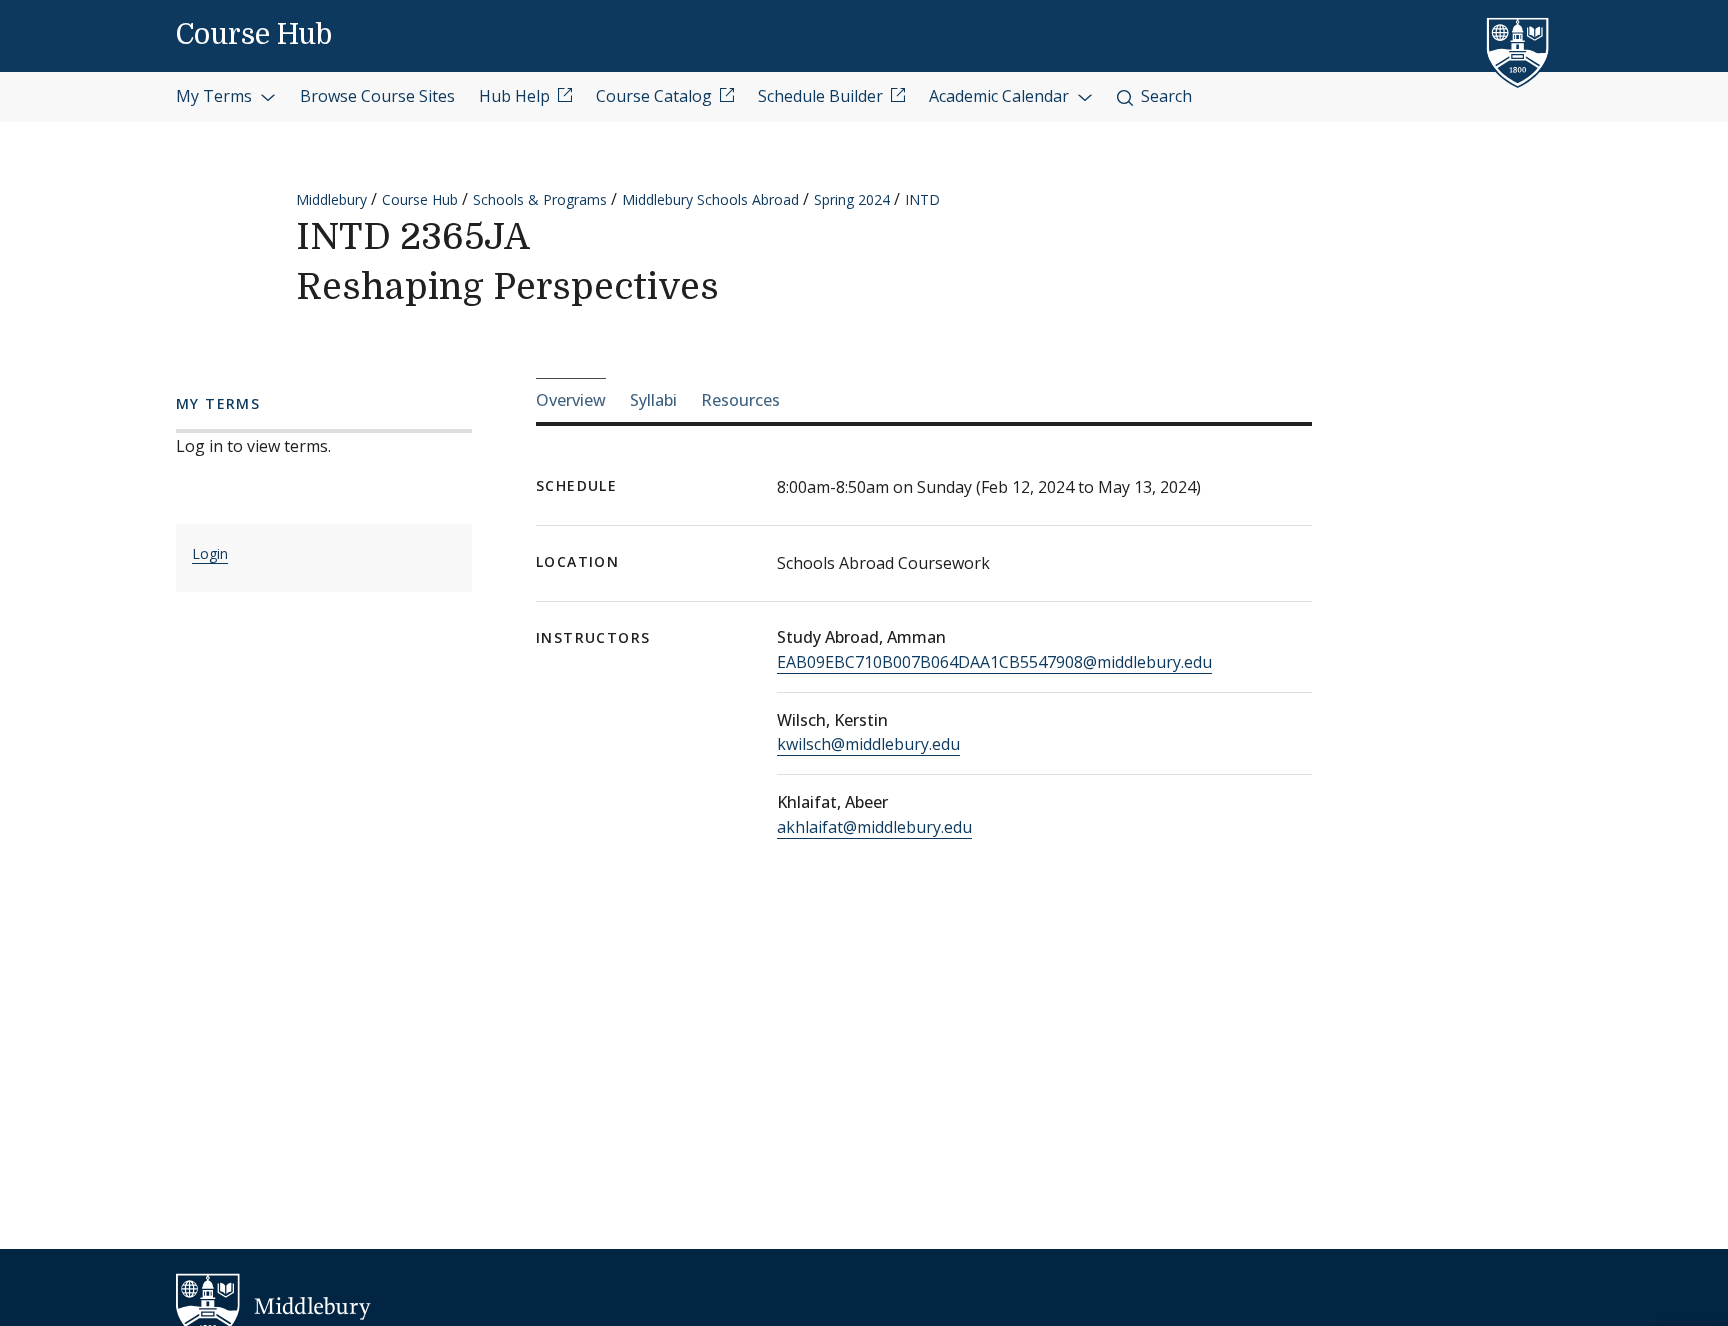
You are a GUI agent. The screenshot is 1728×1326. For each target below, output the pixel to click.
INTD (922, 199)
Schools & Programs (540, 199)
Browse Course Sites (377, 96)
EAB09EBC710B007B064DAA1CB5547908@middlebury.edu (994, 662)
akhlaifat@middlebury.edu (874, 827)
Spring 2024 (852, 199)
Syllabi (653, 400)
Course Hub (254, 35)
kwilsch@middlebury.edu (868, 744)
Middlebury (331, 199)
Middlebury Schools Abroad (710, 199)
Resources (740, 400)
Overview (571, 400)
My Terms (216, 96)
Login (210, 553)
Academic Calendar (1001, 96)
